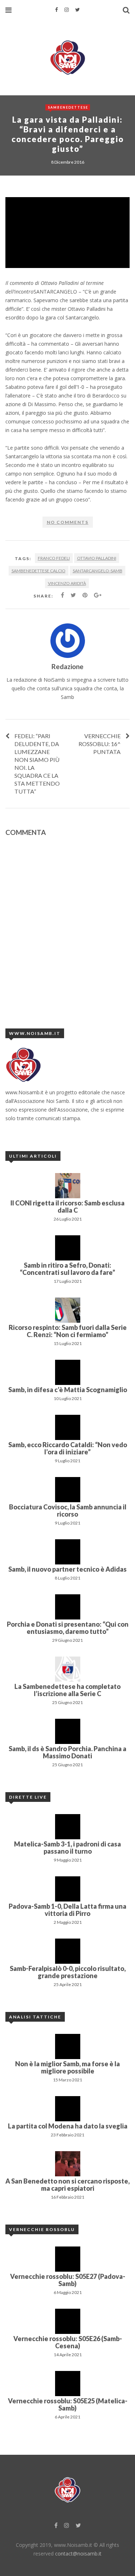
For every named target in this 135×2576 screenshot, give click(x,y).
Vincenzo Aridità (67, 583)
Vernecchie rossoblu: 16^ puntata (100, 744)
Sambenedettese (68, 107)
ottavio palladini (97, 558)
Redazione (67, 666)
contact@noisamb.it (78, 2554)
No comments (68, 522)
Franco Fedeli (54, 558)
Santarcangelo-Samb (98, 571)
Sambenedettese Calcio (39, 571)
